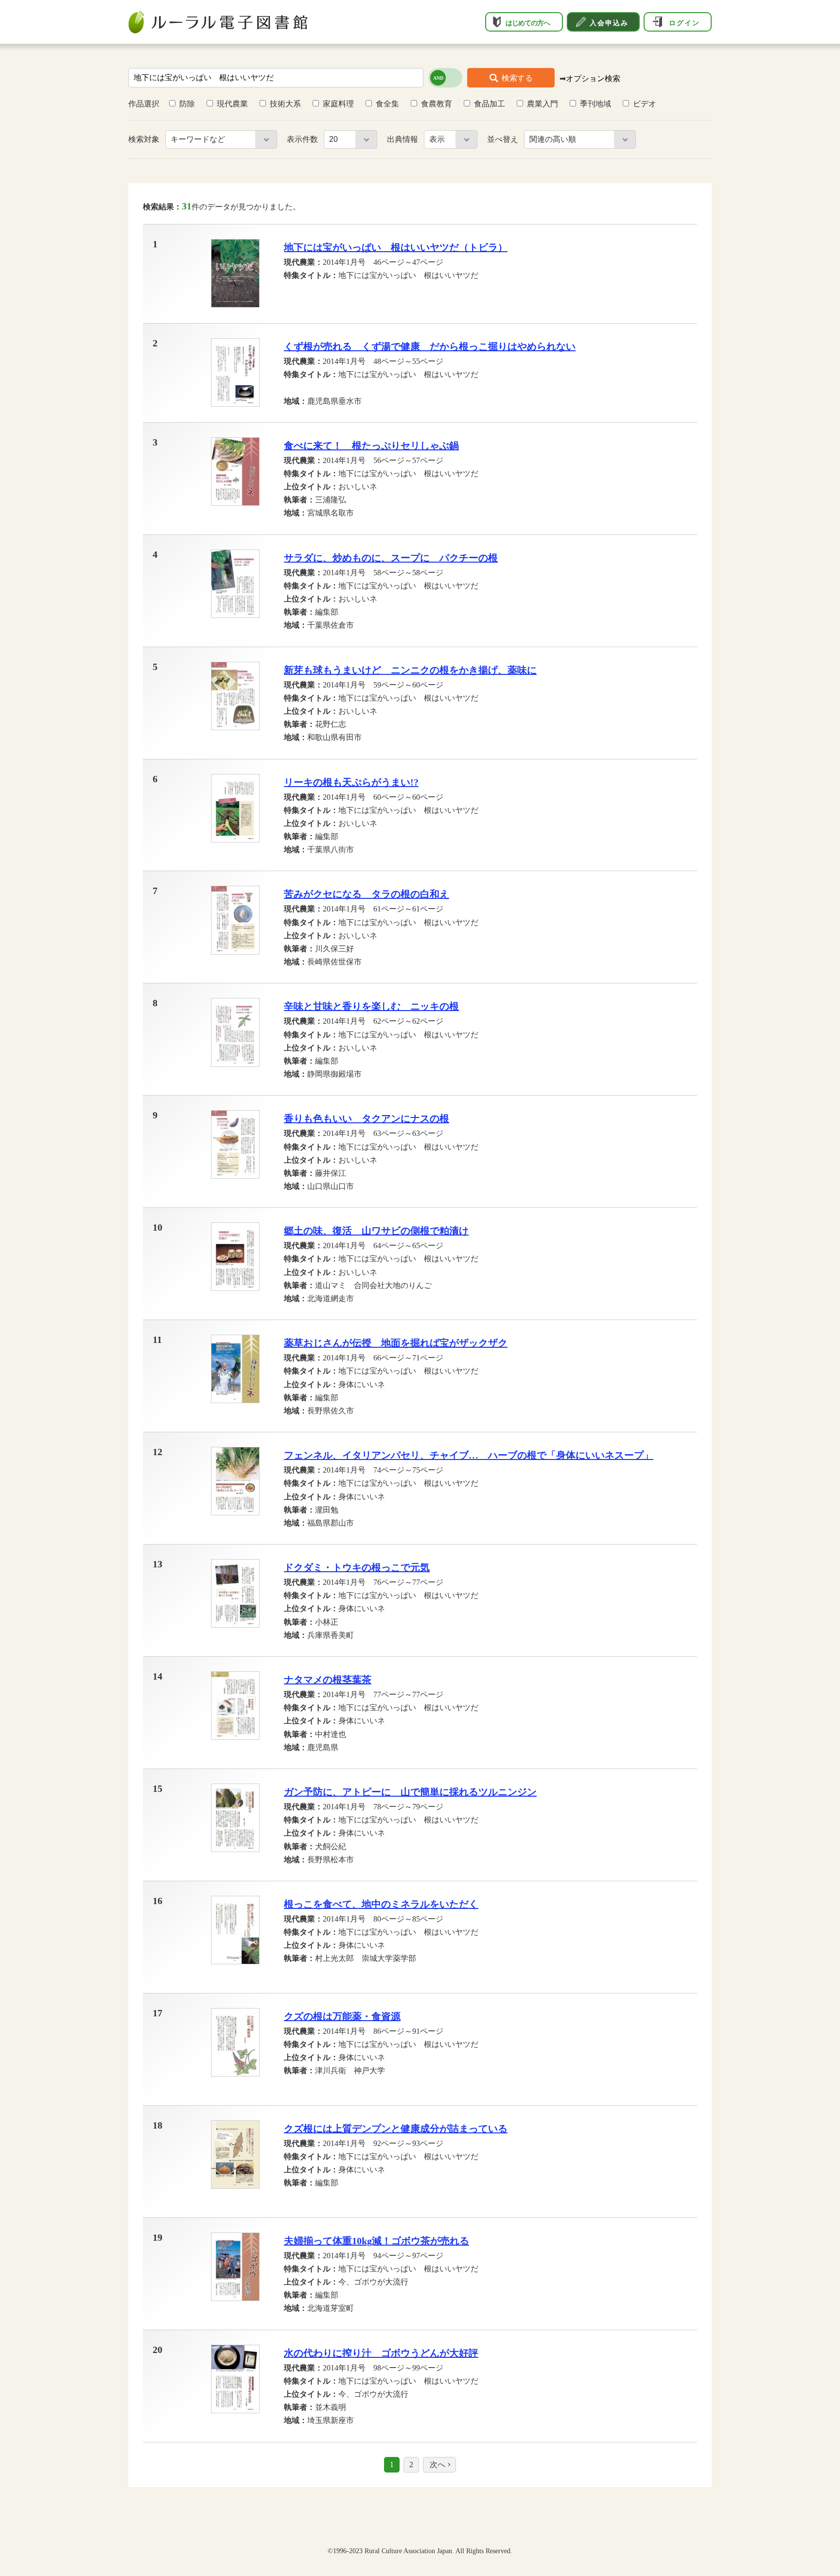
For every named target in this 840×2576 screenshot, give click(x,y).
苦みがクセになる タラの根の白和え (367, 894)
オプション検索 (593, 78)
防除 (187, 104)
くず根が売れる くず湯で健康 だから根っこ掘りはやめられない (430, 346)
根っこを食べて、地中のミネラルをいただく (381, 1904)
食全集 (387, 104)
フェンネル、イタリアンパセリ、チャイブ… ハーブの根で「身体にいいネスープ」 (469, 1455)
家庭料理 (338, 104)
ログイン (684, 23)
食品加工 (490, 104)
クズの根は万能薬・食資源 (342, 2016)
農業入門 (542, 104)
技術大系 (285, 104)
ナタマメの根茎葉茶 (328, 1680)
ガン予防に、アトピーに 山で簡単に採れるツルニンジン (410, 1792)
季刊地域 (595, 104)
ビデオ (645, 104)
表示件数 (303, 139)
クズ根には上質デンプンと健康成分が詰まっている (396, 2129)
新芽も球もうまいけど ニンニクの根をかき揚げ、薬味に (410, 670)
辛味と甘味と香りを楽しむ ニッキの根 (371, 1006)
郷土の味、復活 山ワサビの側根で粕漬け (376, 1231)
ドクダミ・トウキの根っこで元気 (357, 1567)
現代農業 (232, 104)
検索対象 (145, 139)
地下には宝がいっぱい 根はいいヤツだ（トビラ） (396, 247)
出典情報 (403, 139)
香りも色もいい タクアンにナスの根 (367, 1118)
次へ (437, 2464)
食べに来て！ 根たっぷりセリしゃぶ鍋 (371, 446)
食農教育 (437, 104)
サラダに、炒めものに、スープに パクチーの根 (391, 558)
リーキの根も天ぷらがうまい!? (351, 782)
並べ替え (504, 139)
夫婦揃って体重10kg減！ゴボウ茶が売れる (376, 2241)
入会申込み (609, 23)
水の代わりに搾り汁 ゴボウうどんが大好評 (381, 2353)
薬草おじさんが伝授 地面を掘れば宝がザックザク (396, 1343)
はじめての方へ (528, 23)
